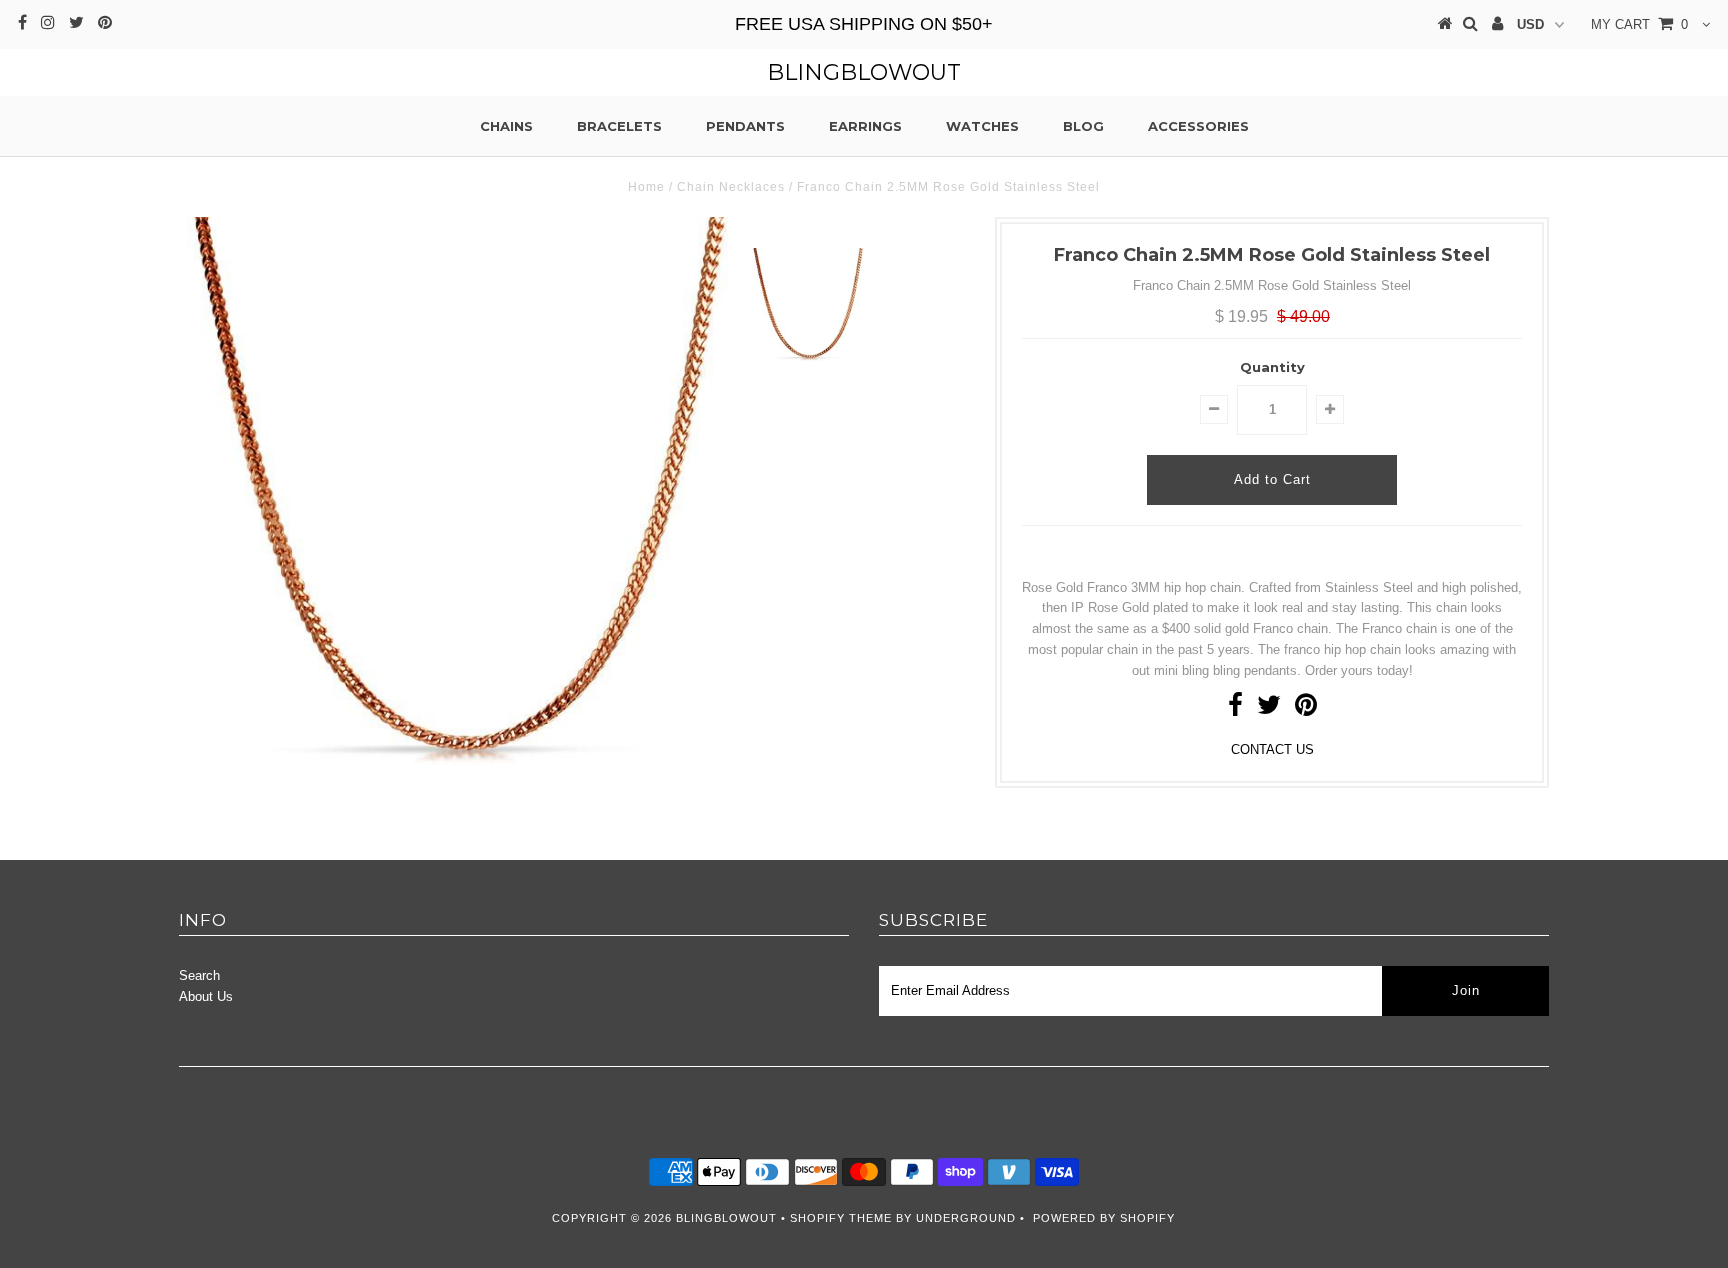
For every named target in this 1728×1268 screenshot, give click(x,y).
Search (199, 975)
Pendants (745, 126)
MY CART (1639, 24)
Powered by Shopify (1104, 1218)
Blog (1083, 126)
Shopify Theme (841, 1218)
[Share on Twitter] (1269, 709)
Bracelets (619, 126)
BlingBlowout (864, 72)
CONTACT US (1272, 749)
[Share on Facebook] (1235, 709)
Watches (982, 126)
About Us (206, 996)
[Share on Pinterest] (1306, 709)
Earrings (865, 126)
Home (646, 187)
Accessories (1198, 126)
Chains (506, 126)
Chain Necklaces (731, 187)
